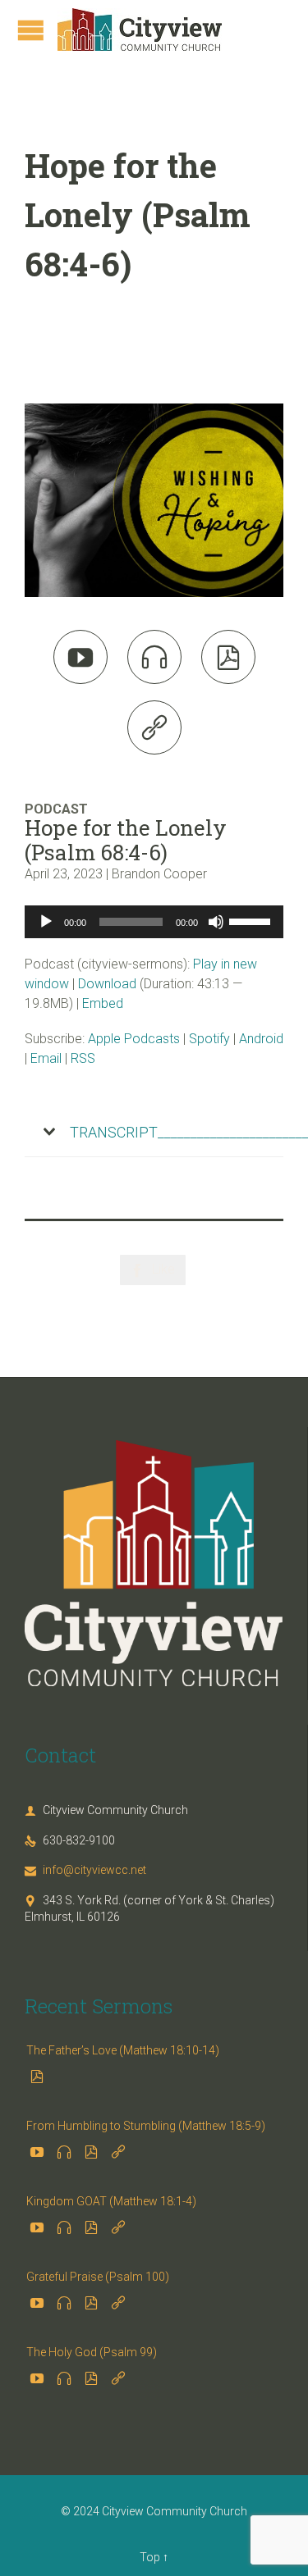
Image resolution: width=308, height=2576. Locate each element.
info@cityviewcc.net (85, 1870)
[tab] (154, 1133)
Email (46, 1058)
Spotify (209, 1039)
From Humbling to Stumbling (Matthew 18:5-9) (146, 2126)
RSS (83, 1058)
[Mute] (216, 922)
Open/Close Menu (31, 30)
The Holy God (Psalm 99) (92, 2352)
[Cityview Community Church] (140, 30)
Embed (103, 1003)
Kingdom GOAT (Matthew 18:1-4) (111, 2201)
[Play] (46, 922)
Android (261, 1039)
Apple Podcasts (134, 1039)
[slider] (252, 920)
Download (107, 984)
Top (150, 2557)
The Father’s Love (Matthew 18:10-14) (123, 2050)
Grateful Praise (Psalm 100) (98, 2277)
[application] (154, 922)
